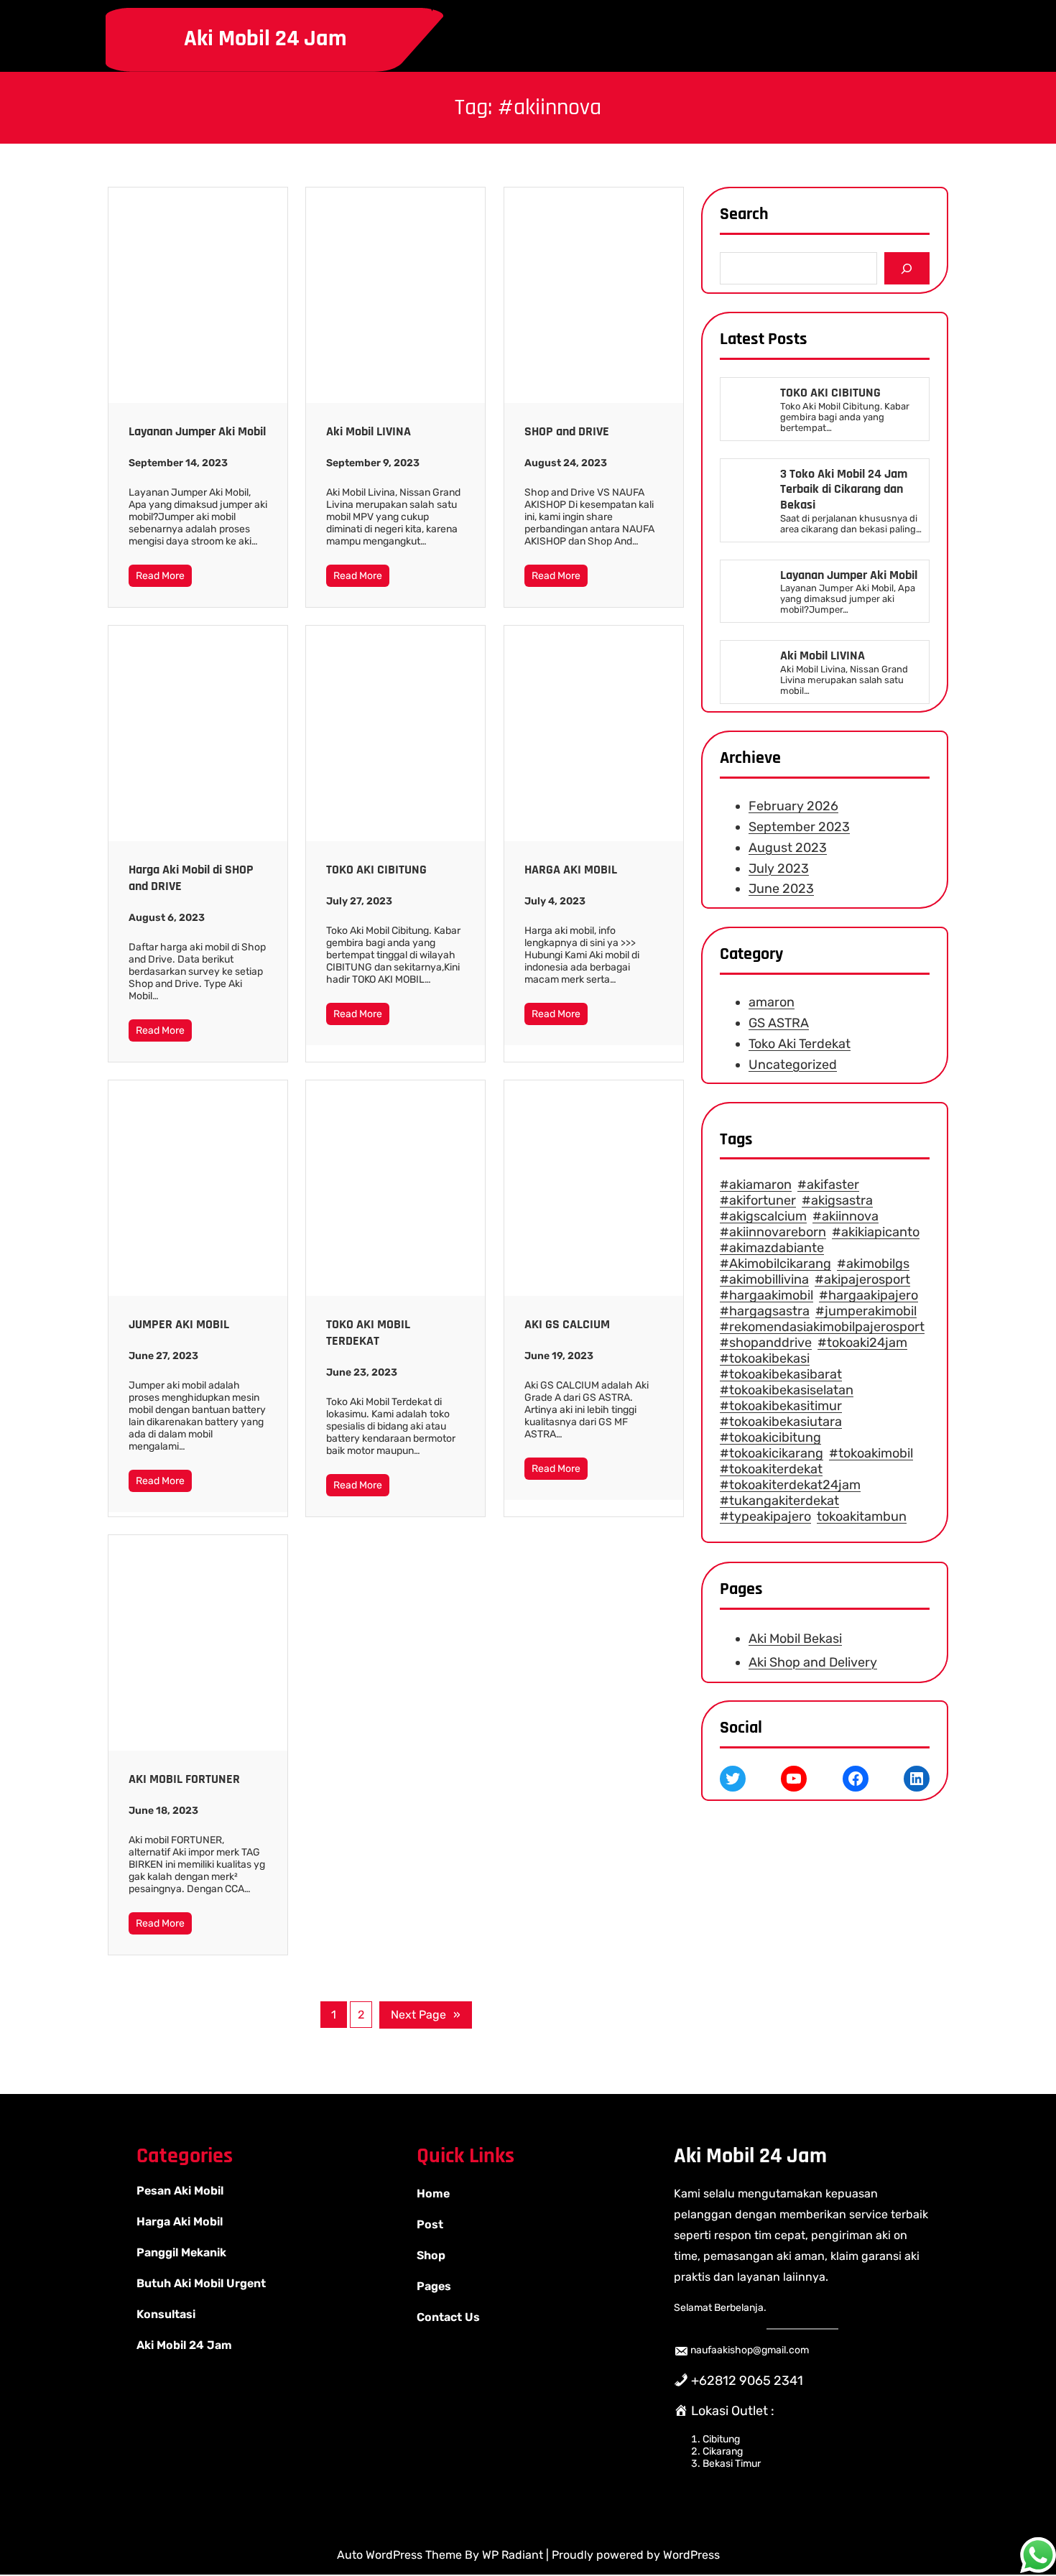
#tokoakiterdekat (771, 1470)
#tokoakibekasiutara (781, 1422)
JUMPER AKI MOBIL (179, 1324)
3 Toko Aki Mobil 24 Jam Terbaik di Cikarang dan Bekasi (844, 490)
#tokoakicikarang (772, 1454)
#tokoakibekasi (765, 1359)
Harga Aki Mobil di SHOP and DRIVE (191, 878)
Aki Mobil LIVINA (369, 431)
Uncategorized (793, 1065)
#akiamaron (756, 1185)
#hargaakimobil (766, 1296)
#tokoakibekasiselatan (787, 1391)
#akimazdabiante (772, 1248)
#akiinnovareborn (773, 1233)
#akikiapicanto (876, 1233)
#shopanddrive (766, 1343)
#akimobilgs (873, 1264)
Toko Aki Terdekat (800, 1044)
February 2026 (793, 807)
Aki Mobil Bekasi (795, 1639)
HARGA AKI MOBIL (571, 870)
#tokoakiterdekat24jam (790, 1486)
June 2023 (781, 889)
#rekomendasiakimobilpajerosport (822, 1328)
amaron (772, 1002)
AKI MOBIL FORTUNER (184, 1779)
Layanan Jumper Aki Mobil (197, 431)
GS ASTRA (779, 1023)
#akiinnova (846, 1217)
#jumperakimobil (866, 1312)
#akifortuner (758, 1201)
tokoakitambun (862, 1517)
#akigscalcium (763, 1217)
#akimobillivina (764, 1280)
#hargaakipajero (869, 1296)
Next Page (426, 2015)
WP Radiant (513, 2555)
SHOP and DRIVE (567, 431)
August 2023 (788, 848)
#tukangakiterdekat (779, 1501)
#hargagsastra (765, 1312)
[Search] (907, 268)
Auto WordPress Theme (401, 2555)
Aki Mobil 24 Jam (265, 38)
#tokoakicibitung (770, 1438)
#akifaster (828, 1185)
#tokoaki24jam (862, 1343)
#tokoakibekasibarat (781, 1375)
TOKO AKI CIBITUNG (376, 870)
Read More (160, 576)
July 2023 (779, 868)
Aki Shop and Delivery (813, 1662)
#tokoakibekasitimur (781, 1407)
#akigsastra (837, 1201)
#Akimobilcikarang (775, 1264)
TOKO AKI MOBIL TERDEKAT (368, 1333)
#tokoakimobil (871, 1454)
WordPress (691, 2555)
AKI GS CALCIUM (567, 1324)
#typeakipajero (765, 1517)
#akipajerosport (862, 1280)
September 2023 (799, 827)
